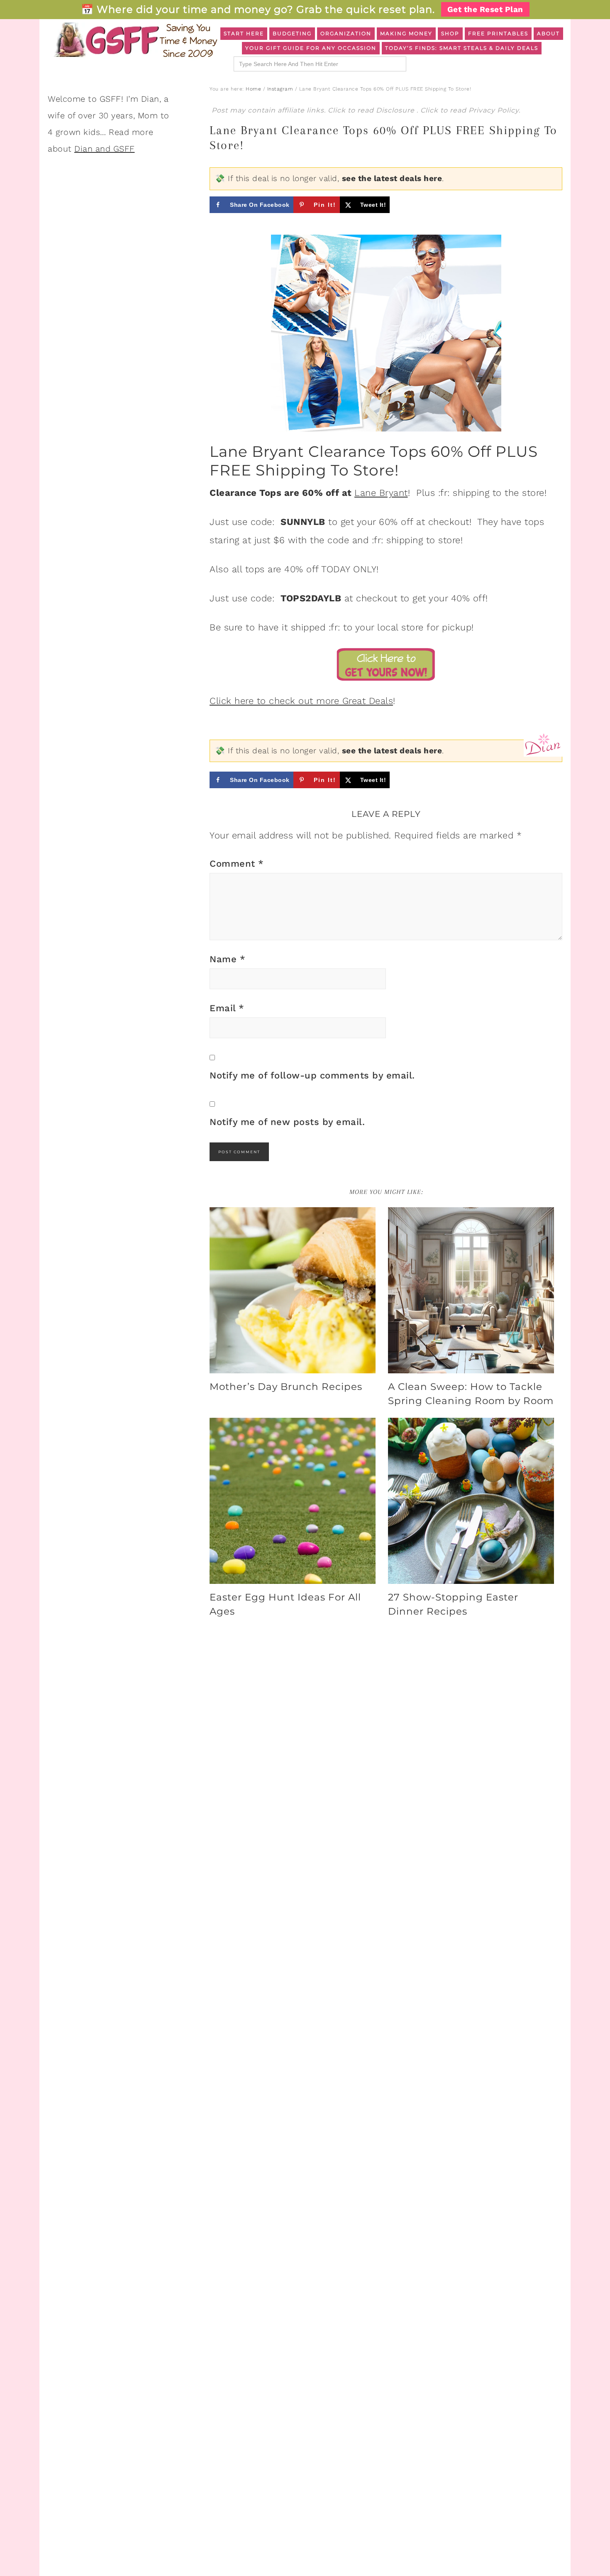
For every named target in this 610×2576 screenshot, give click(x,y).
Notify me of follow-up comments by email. (312, 1075)
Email (227, 1008)
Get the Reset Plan (485, 9)
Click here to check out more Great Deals (301, 701)
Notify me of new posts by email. (287, 1122)
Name (227, 959)
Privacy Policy (494, 110)
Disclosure (396, 110)
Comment (237, 864)
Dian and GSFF (105, 149)
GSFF (135, 40)
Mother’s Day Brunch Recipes (286, 1387)
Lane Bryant (381, 493)
